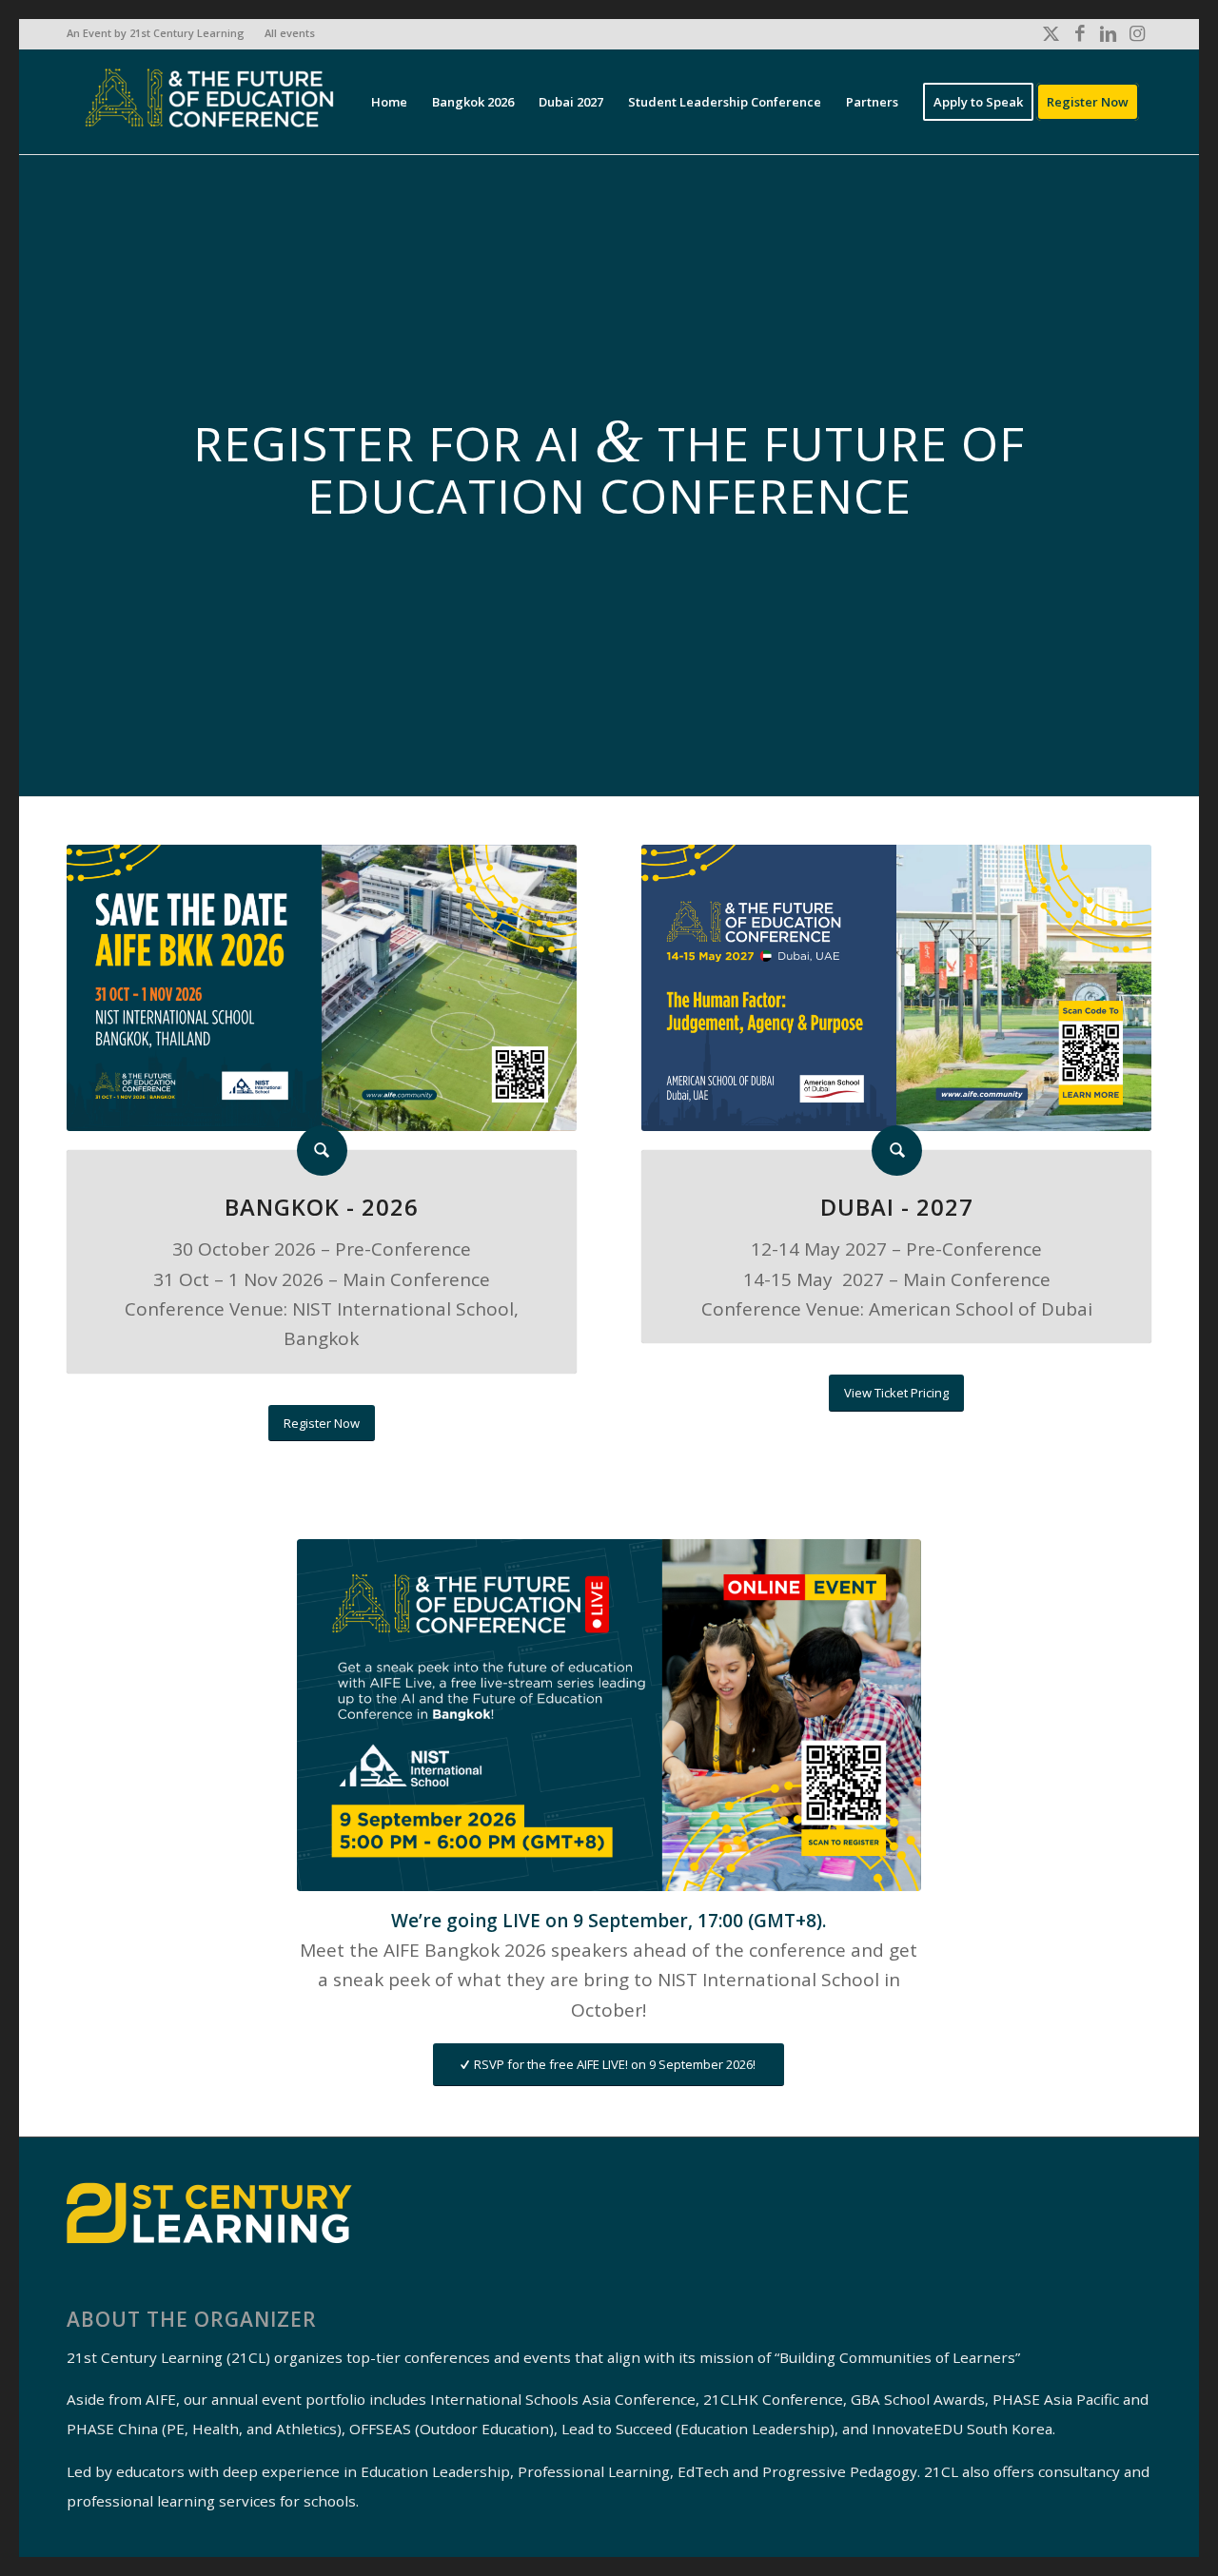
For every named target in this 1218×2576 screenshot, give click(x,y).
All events (290, 33)
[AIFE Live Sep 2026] (609, 1715)
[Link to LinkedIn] (1108, 33)
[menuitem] (161, 33)
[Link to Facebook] (1080, 33)
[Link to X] (1051, 33)
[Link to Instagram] (1137, 33)
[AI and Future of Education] (209, 102)
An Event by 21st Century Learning (156, 33)
